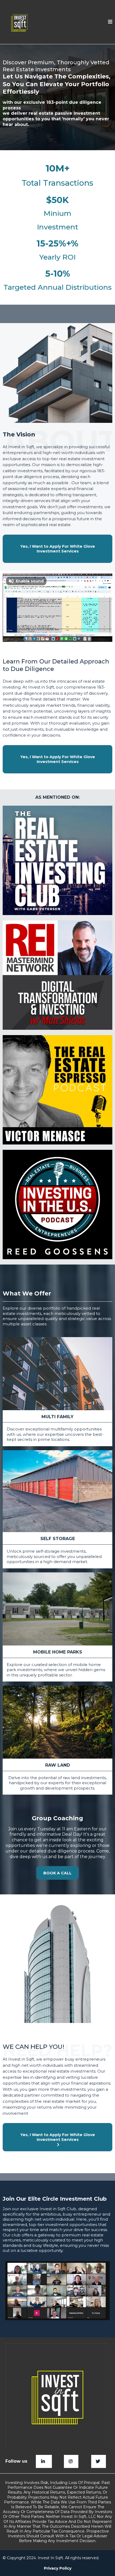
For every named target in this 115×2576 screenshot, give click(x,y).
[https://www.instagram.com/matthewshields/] (71, 2461)
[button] (110, 22)
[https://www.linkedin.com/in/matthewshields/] (44, 2461)
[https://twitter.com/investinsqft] (99, 2461)
